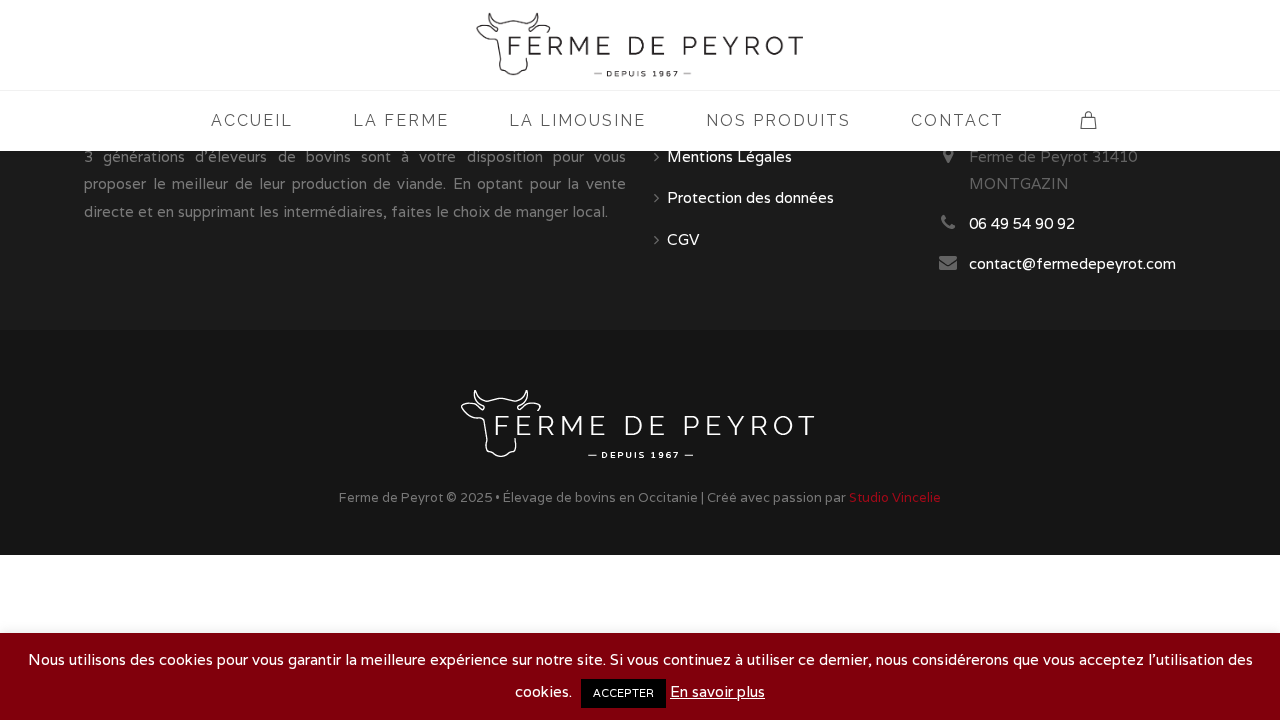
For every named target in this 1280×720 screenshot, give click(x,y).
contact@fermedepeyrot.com (1072, 263)
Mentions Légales (729, 156)
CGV (683, 239)
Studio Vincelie (895, 497)
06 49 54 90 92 (1022, 223)
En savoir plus (717, 691)
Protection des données (750, 197)
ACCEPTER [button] (623, 693)
